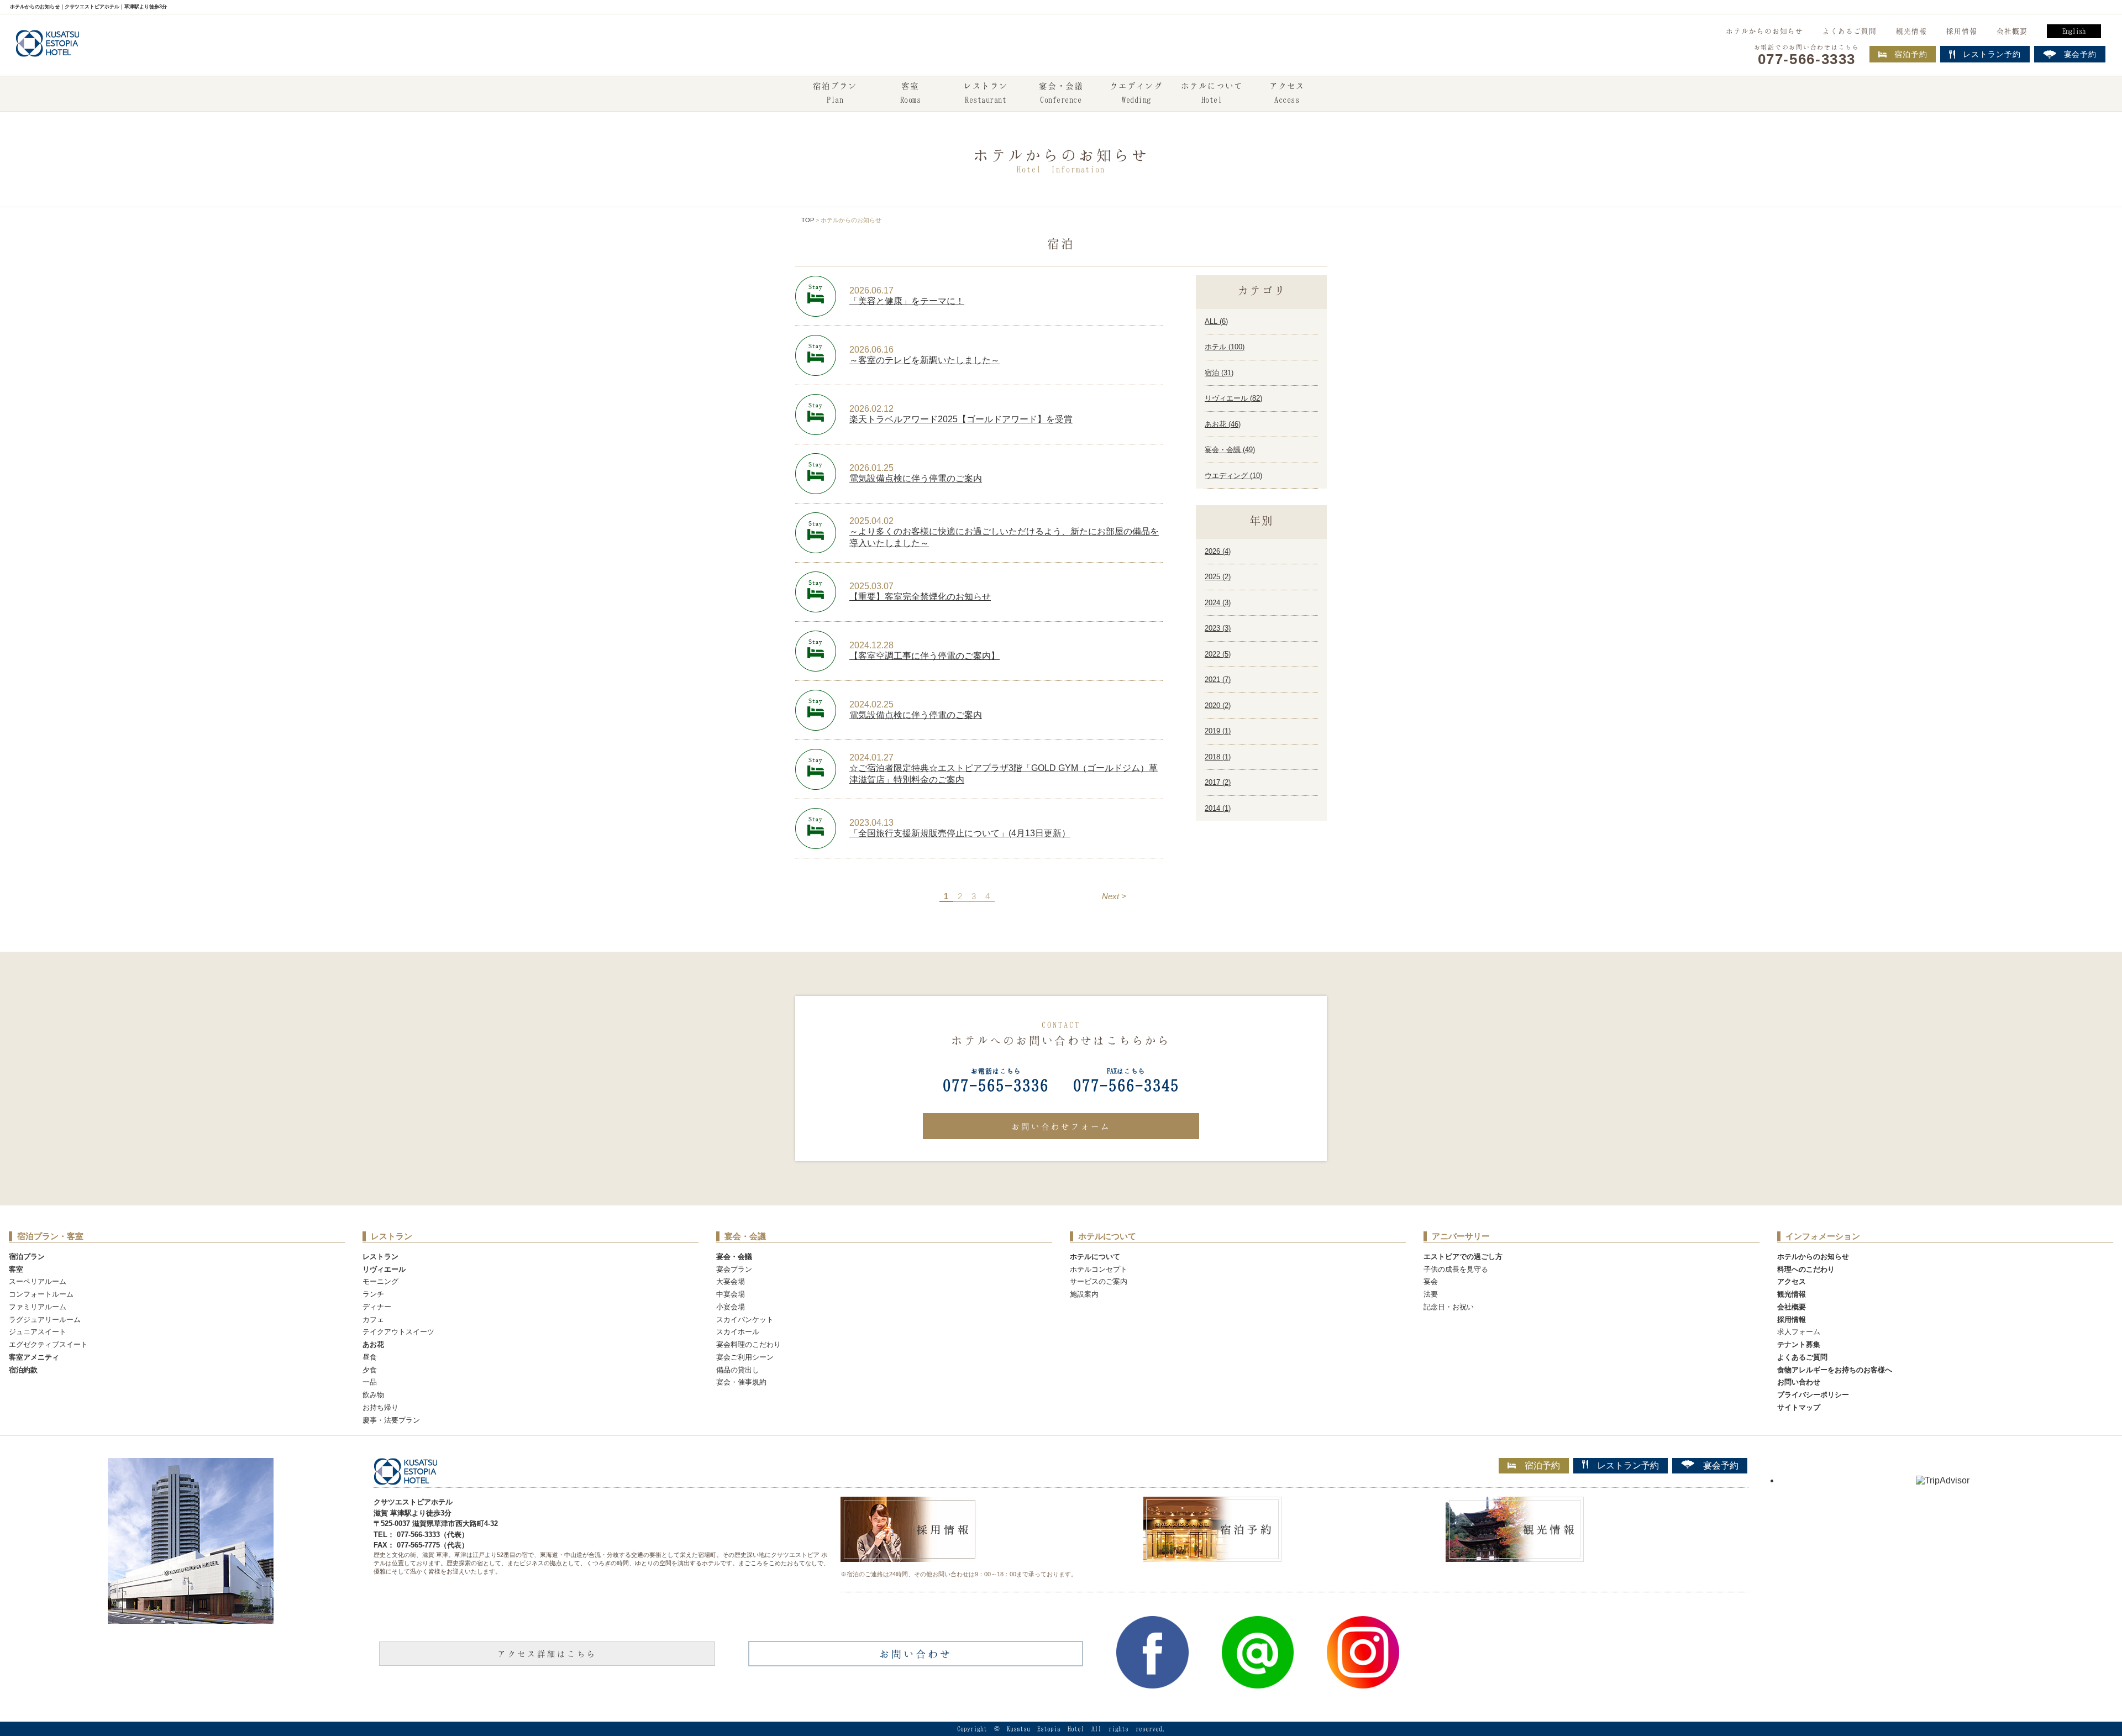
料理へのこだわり (1806, 1269)
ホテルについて (1212, 93)
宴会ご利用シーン (745, 1357)
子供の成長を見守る (1456, 1269)
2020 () (1218, 706)
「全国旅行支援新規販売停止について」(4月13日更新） (960, 833)
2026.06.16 (871, 350)
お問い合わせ (1799, 1382)
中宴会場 (731, 1294)
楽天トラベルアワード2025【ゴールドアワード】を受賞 (961, 419)
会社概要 (2012, 31)
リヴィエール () (1233, 398)
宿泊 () (1219, 373)
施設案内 (1084, 1294)
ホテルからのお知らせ (1764, 31)
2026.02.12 (871, 409)
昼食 (370, 1357)
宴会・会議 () (1230, 450)
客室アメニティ (34, 1357)
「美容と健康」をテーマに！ (907, 301)
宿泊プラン (835, 93)
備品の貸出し (738, 1370)
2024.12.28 (871, 645)
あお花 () (1223, 424)
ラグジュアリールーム (45, 1320)
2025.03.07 (871, 586)
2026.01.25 (871, 468)
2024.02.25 (871, 704)
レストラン (986, 93)
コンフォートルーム (41, 1294)
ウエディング (1136, 93)
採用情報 (1962, 31)
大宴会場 (731, 1281)
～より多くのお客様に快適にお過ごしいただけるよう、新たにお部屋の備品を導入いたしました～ (1004, 537)
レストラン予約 (1628, 1465)
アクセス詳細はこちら (547, 1654)
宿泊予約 (1911, 54)
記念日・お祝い (1449, 1307)
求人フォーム (1799, 1332)
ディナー (377, 1307)
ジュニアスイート (38, 1332)
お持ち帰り (380, 1407)
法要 (1431, 1294)
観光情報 (1911, 31)
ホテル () (1225, 347)
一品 (370, 1382)
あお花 (373, 1344)
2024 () (1218, 603)
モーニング (380, 1281)
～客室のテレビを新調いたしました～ (925, 360)
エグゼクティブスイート (48, 1344)
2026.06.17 (871, 290)
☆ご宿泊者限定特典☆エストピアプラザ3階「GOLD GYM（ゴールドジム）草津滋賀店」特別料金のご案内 (1004, 774)
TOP (808, 220)
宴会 (1431, 1281)
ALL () (1216, 321)
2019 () (1218, 731)
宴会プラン (734, 1269)
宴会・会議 (1061, 93)
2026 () (1218, 551)
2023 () (1218, 628)
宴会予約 (1721, 1465)
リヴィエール (384, 1269)
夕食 (370, 1370)
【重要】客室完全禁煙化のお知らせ (920, 597)
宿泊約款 (23, 1370)
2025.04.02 (871, 521)
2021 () (1218, 680)
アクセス (1287, 93)
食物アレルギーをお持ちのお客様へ (1835, 1370)
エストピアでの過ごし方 (1463, 1257)
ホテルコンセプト (1099, 1269)
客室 (911, 93)
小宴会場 (731, 1307)
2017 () (1218, 782)
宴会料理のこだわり (749, 1344)
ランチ (373, 1294)
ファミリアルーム (38, 1307)
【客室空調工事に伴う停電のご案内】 (925, 656)
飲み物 (373, 1395)
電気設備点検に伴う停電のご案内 (916, 478)
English (2074, 31)
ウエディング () (1233, 476)
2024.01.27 (871, 757)
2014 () (1218, 808)
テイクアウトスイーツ (398, 1332)
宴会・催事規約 (741, 1382)
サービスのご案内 (1099, 1281)
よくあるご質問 (1850, 31)
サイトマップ (1799, 1407)
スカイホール (738, 1332)
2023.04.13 (871, 823)
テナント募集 (1799, 1344)
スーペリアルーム (38, 1281)
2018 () (1218, 757)
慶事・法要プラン (391, 1420)
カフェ (373, 1320)
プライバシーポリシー (1813, 1395)
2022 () (1218, 654)
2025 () (1218, 577)
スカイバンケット (745, 1320)
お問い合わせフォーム (1061, 1126)
